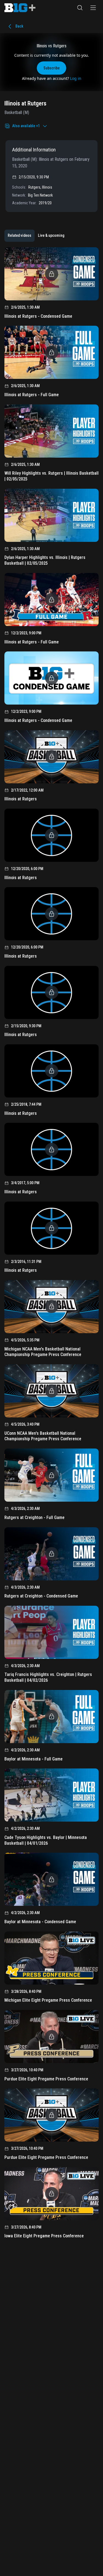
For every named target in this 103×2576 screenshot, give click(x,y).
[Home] (20, 8)
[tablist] (36, 236)
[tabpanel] (51, 1245)
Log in (76, 78)
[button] (80, 8)
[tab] (20, 236)
